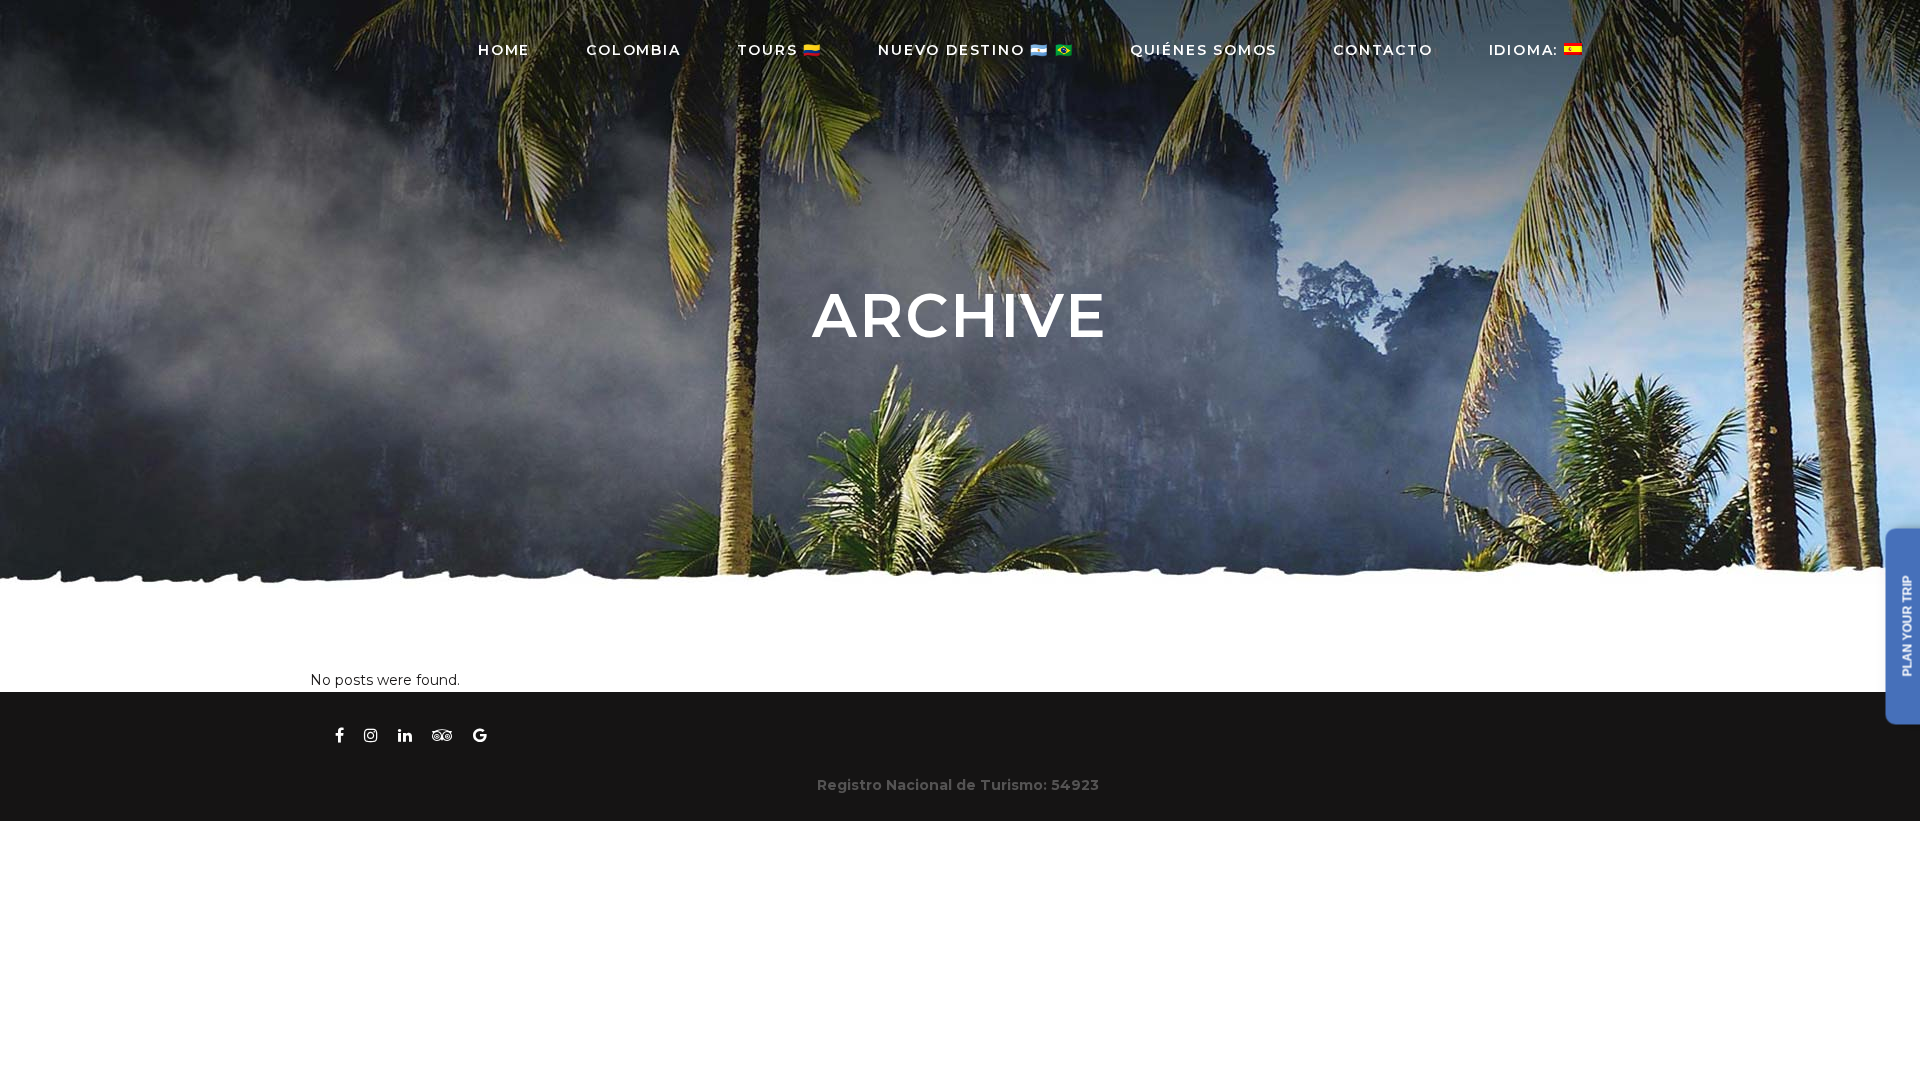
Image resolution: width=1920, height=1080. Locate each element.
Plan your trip (1908, 626)
